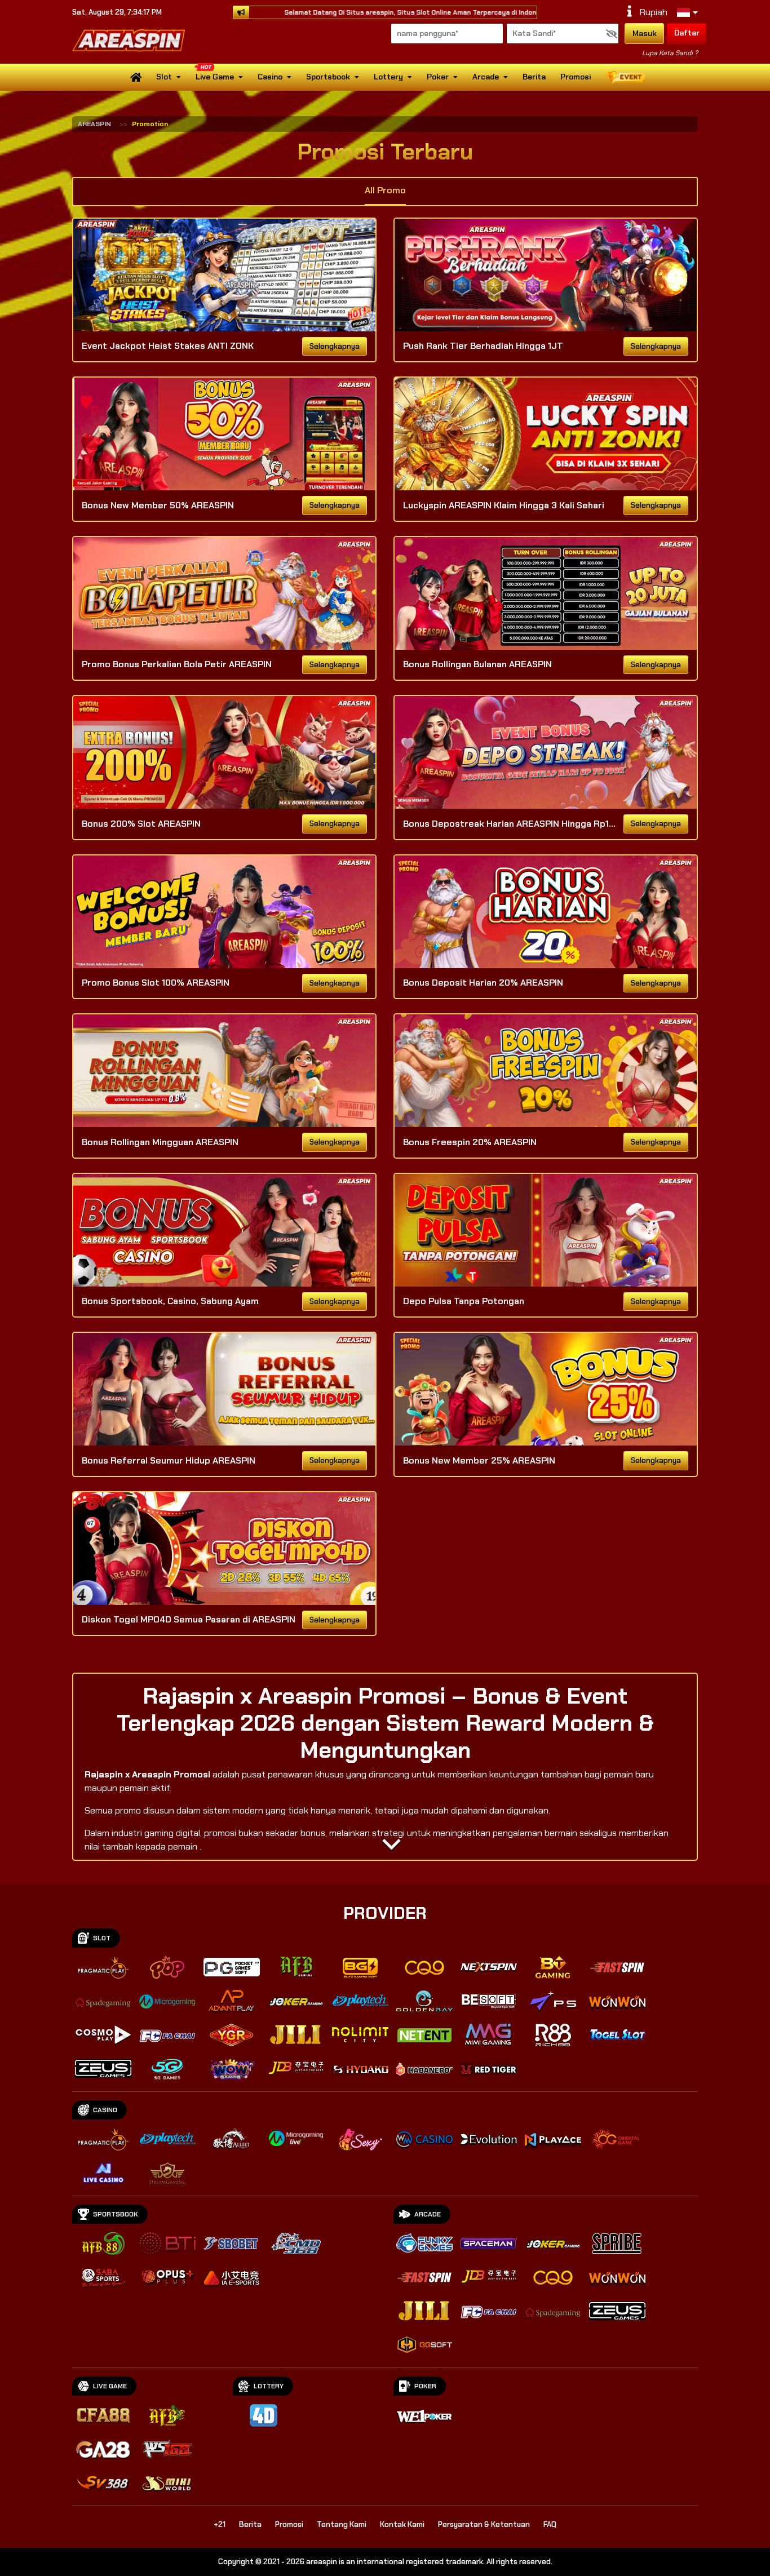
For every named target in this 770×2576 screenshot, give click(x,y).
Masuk (645, 33)
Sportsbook (328, 77)
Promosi (576, 77)
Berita (534, 77)
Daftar (687, 33)
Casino (270, 77)
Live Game (215, 77)
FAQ (550, 2524)
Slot (164, 77)
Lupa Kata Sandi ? (670, 53)
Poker (438, 77)
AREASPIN (94, 124)
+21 (220, 2524)
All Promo (385, 190)
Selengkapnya (335, 346)
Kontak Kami (402, 2524)
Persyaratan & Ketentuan (484, 2524)
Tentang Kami (342, 2524)
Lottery (388, 77)
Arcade (486, 77)
